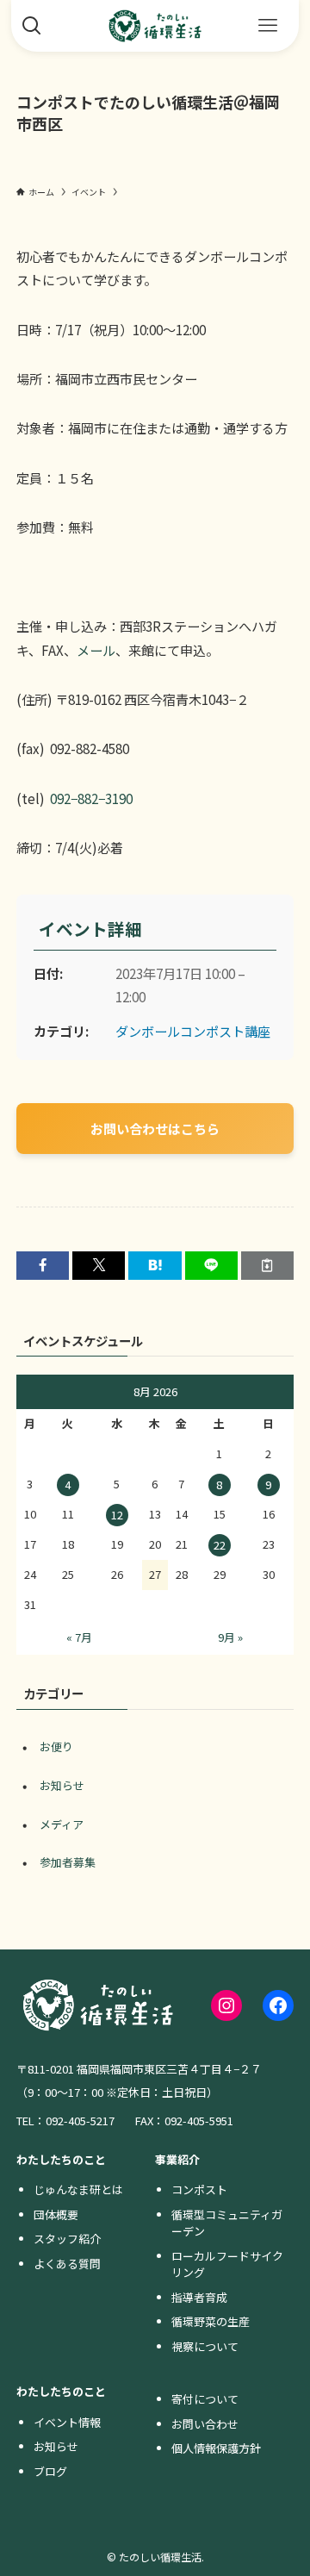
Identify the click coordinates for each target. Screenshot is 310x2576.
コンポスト (199, 2189)
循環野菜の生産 (211, 2321)
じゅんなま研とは (78, 2189)
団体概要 (56, 2214)
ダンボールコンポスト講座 (193, 1031)
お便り (56, 1746)
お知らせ (62, 1785)
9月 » (230, 1637)
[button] (43, 1265)
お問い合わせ (205, 2424)
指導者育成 (199, 2297)
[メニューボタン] (268, 26)
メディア (62, 1824)
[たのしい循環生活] (155, 26)
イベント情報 (67, 2422)
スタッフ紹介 (67, 2239)
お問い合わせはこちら (155, 1128)
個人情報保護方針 (216, 2448)
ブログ (50, 2471)
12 (117, 1515)
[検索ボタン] (32, 26)
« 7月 (79, 1637)
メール (96, 650)
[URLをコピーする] (267, 1265)
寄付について (205, 2399)
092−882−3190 (91, 798)
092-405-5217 (80, 2121)
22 (220, 1545)
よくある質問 (67, 2264)
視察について (205, 2346)
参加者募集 (68, 1862)
